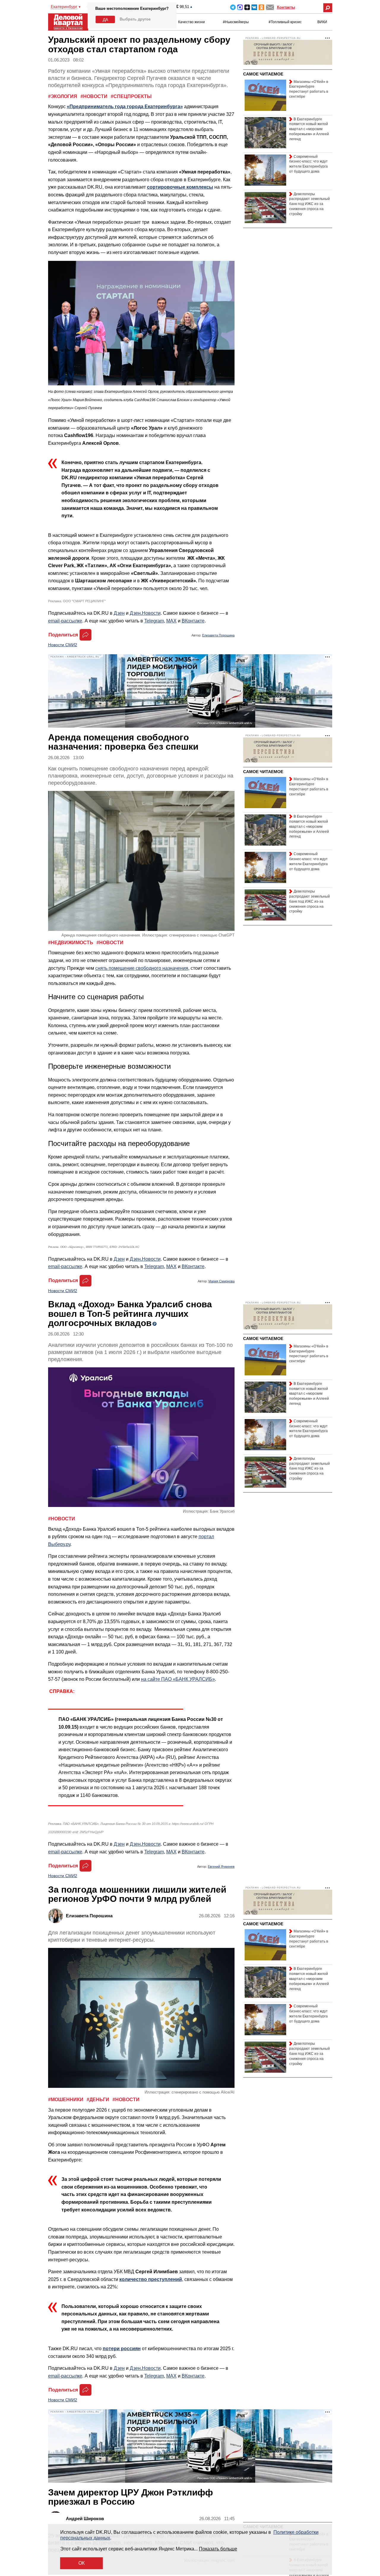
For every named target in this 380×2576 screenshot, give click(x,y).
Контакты (286, 7)
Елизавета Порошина (218, 635)
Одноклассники (261, 7)
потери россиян (122, 2349)
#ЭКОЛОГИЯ (63, 96)
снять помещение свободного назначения (142, 968)
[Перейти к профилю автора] (57, 1916)
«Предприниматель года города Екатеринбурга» (125, 107)
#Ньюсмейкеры (236, 22)
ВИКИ (322, 22)
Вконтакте (254, 7)
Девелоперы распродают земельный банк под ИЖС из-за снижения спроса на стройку (309, 204)
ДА (105, 20)
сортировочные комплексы (180, 187)
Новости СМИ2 (63, 645)
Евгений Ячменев (221, 1866)
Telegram (233, 7)
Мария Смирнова (221, 1281)
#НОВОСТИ (95, 96)
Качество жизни (191, 22)
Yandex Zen (247, 7)
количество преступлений (151, 2279)
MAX (240, 7)
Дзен (119, 613)
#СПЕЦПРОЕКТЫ (131, 96)
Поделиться (63, 635)
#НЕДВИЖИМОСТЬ (71, 943)
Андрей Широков (85, 2519)
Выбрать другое (135, 19)
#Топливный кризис (285, 22)
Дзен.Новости (145, 613)
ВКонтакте (193, 621)
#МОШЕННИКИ (66, 2100)
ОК (81, 2563)
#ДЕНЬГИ (99, 2100)
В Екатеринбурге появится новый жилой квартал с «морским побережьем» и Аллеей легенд (309, 129)
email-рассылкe (65, 621)
